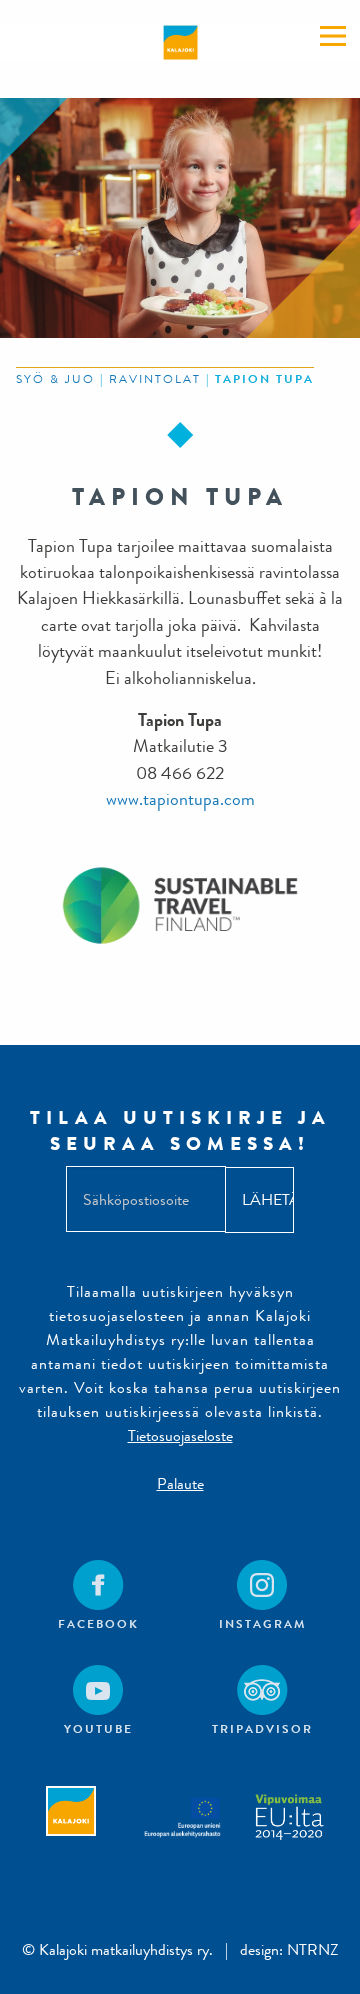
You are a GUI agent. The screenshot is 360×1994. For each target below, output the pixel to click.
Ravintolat (155, 379)
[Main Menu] (333, 36)
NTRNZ (313, 1949)
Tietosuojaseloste (180, 1435)
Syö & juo (55, 379)
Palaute (180, 1483)
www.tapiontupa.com (180, 799)
